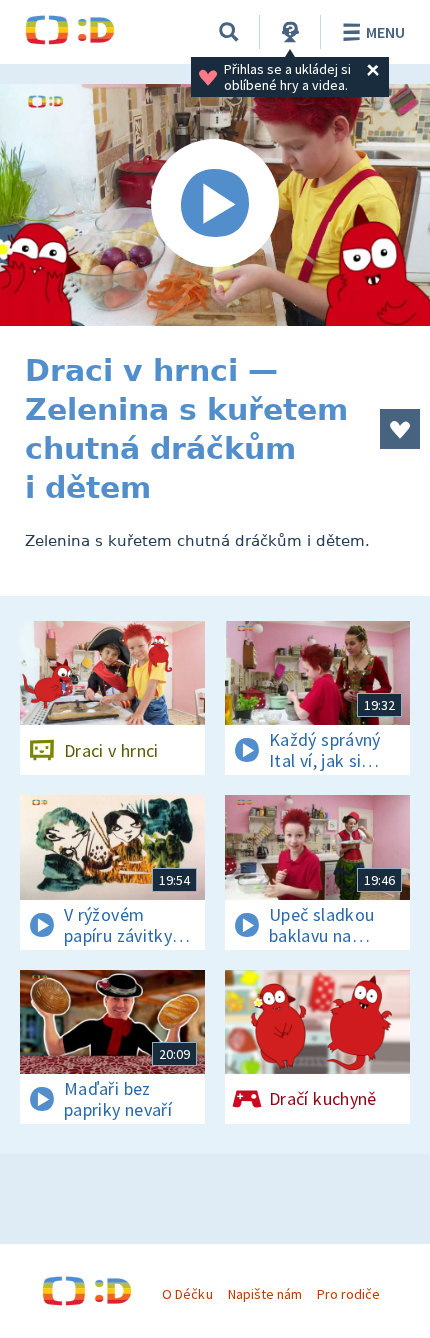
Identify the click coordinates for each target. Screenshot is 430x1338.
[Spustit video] (215, 205)
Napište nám (265, 1294)
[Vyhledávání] (229, 32)
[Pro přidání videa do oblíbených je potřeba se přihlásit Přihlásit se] (400, 429)
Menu (385, 32)
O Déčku (187, 1294)
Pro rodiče (348, 1294)
